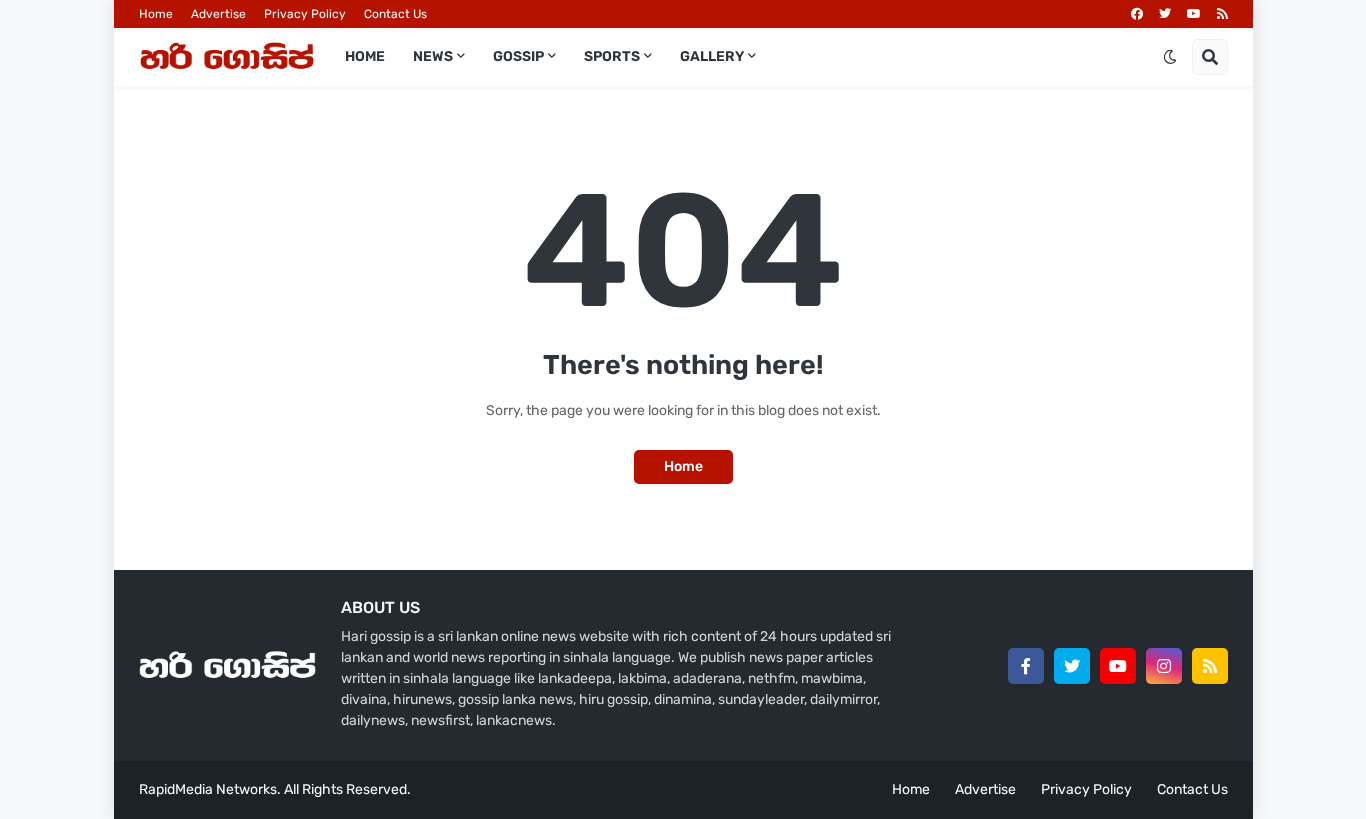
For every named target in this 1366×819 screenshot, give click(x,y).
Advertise (218, 14)
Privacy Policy (305, 14)
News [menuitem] (433, 56)
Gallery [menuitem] (712, 56)
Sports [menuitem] (612, 56)
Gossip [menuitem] (518, 56)
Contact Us (395, 14)
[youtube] (1194, 14)
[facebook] (1137, 14)
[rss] (1222, 14)
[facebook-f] (1026, 666)
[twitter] (1165, 14)
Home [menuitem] (365, 56)
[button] (1170, 57)
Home (156, 14)
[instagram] (1164, 666)
